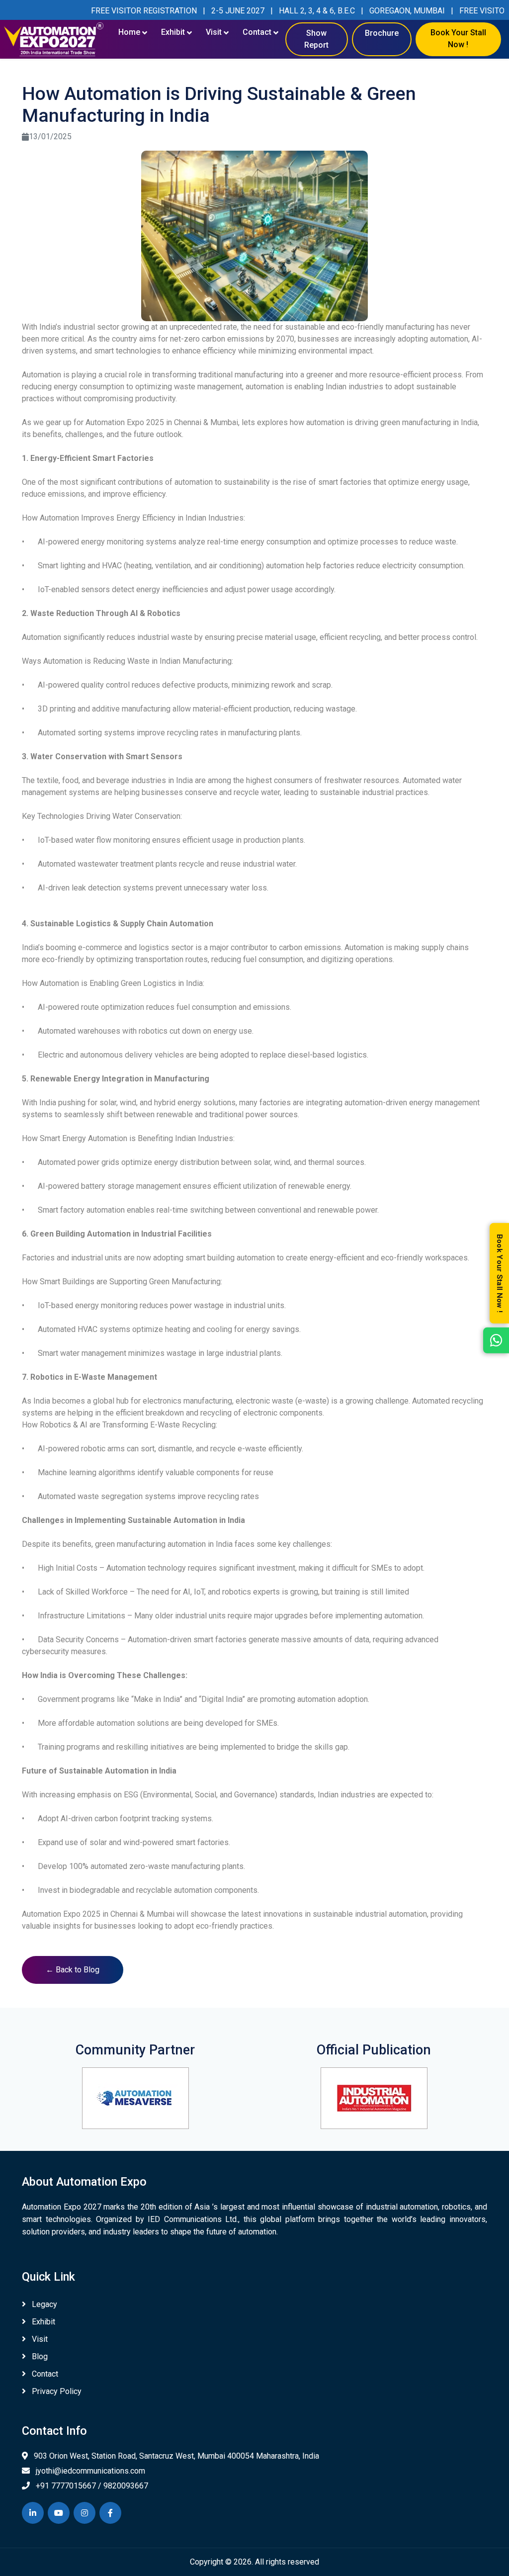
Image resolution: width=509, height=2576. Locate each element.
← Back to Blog (73, 1970)
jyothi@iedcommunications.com (89, 2471)
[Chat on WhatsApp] (496, 1340)
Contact (257, 32)
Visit (214, 32)
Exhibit (173, 32)
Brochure (382, 33)
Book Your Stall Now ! (458, 33)
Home (129, 32)
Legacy (43, 2304)
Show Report (316, 39)
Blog (39, 2356)
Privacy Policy (56, 2391)
